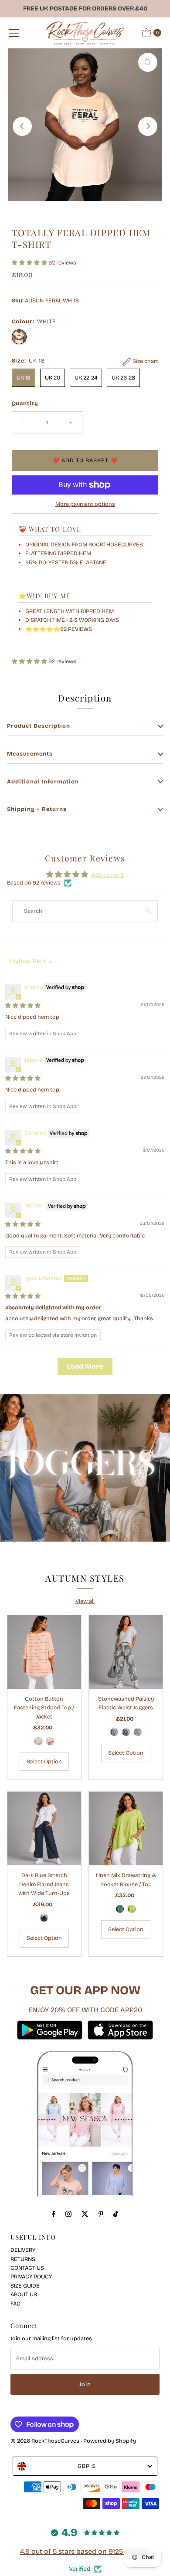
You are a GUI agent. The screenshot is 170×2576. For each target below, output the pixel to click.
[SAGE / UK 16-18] (38, 1741)
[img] (23, 1005)
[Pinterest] (101, 2214)
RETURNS (23, 2259)
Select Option (44, 1761)
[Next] (148, 126)
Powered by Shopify (110, 2441)
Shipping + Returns (37, 809)
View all (85, 1601)
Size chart (145, 361)
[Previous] (22, 126)
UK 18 (24, 378)
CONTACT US (27, 2268)
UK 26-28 (123, 378)
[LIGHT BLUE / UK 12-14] (138, 1732)
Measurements (30, 754)
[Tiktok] (116, 2214)
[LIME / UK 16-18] (132, 1909)
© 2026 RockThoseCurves (45, 2441)
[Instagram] (68, 2214)
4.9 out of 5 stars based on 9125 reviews (85, 2551)
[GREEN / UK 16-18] (120, 1909)
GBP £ (87, 2466)
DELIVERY (23, 2250)
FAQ (15, 2303)
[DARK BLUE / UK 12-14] (126, 1732)
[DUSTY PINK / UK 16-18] (50, 1741)
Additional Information (43, 781)
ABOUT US (24, 2294)
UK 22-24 (86, 378)
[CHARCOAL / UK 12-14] (114, 1732)
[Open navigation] (14, 33)
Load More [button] (85, 1366)
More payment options (85, 504)
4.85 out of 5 (108, 875)
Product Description (39, 726)
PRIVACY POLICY (31, 2276)
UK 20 (53, 378)
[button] (30, 263)
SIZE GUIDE (25, 2286)
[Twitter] (85, 2214)
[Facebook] (54, 2214)
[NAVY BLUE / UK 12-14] (44, 1918)
